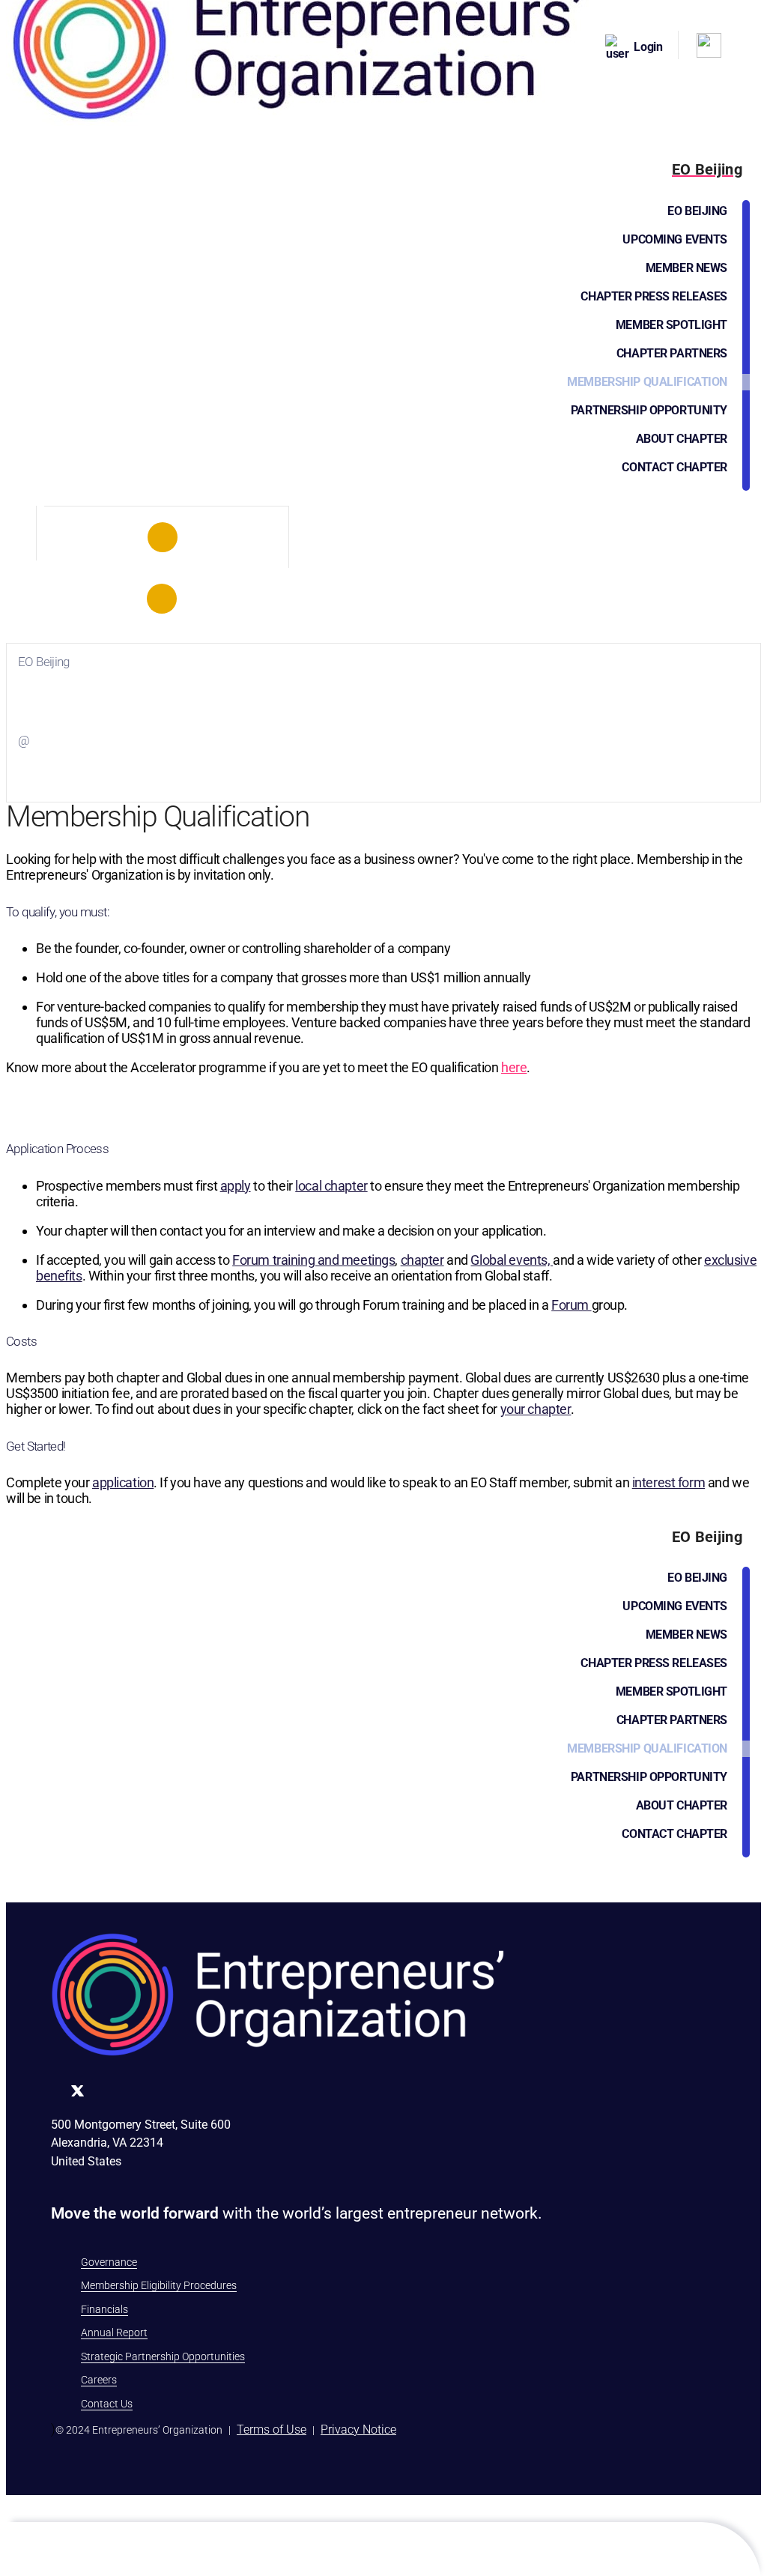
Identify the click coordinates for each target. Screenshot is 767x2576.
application (123, 1482)
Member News (686, 268)
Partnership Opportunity (649, 410)
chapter (422, 1260)
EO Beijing (697, 211)
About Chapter (682, 439)
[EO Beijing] (163, 537)
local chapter (331, 1186)
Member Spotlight (671, 325)
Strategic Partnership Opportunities (163, 2356)
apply (236, 1186)
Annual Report (114, 2332)
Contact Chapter (674, 467)
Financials (104, 2309)
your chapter (536, 1409)
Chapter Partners (672, 353)
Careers (99, 2380)
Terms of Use (272, 2430)
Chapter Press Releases (654, 296)
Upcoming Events (675, 239)
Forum (571, 1305)
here (514, 1067)
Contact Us (107, 2404)
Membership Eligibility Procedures (159, 2285)
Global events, (512, 1260)
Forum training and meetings (313, 1260)
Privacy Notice (358, 2430)
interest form (669, 1482)
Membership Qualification (647, 382)
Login (648, 47)
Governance (109, 2262)
